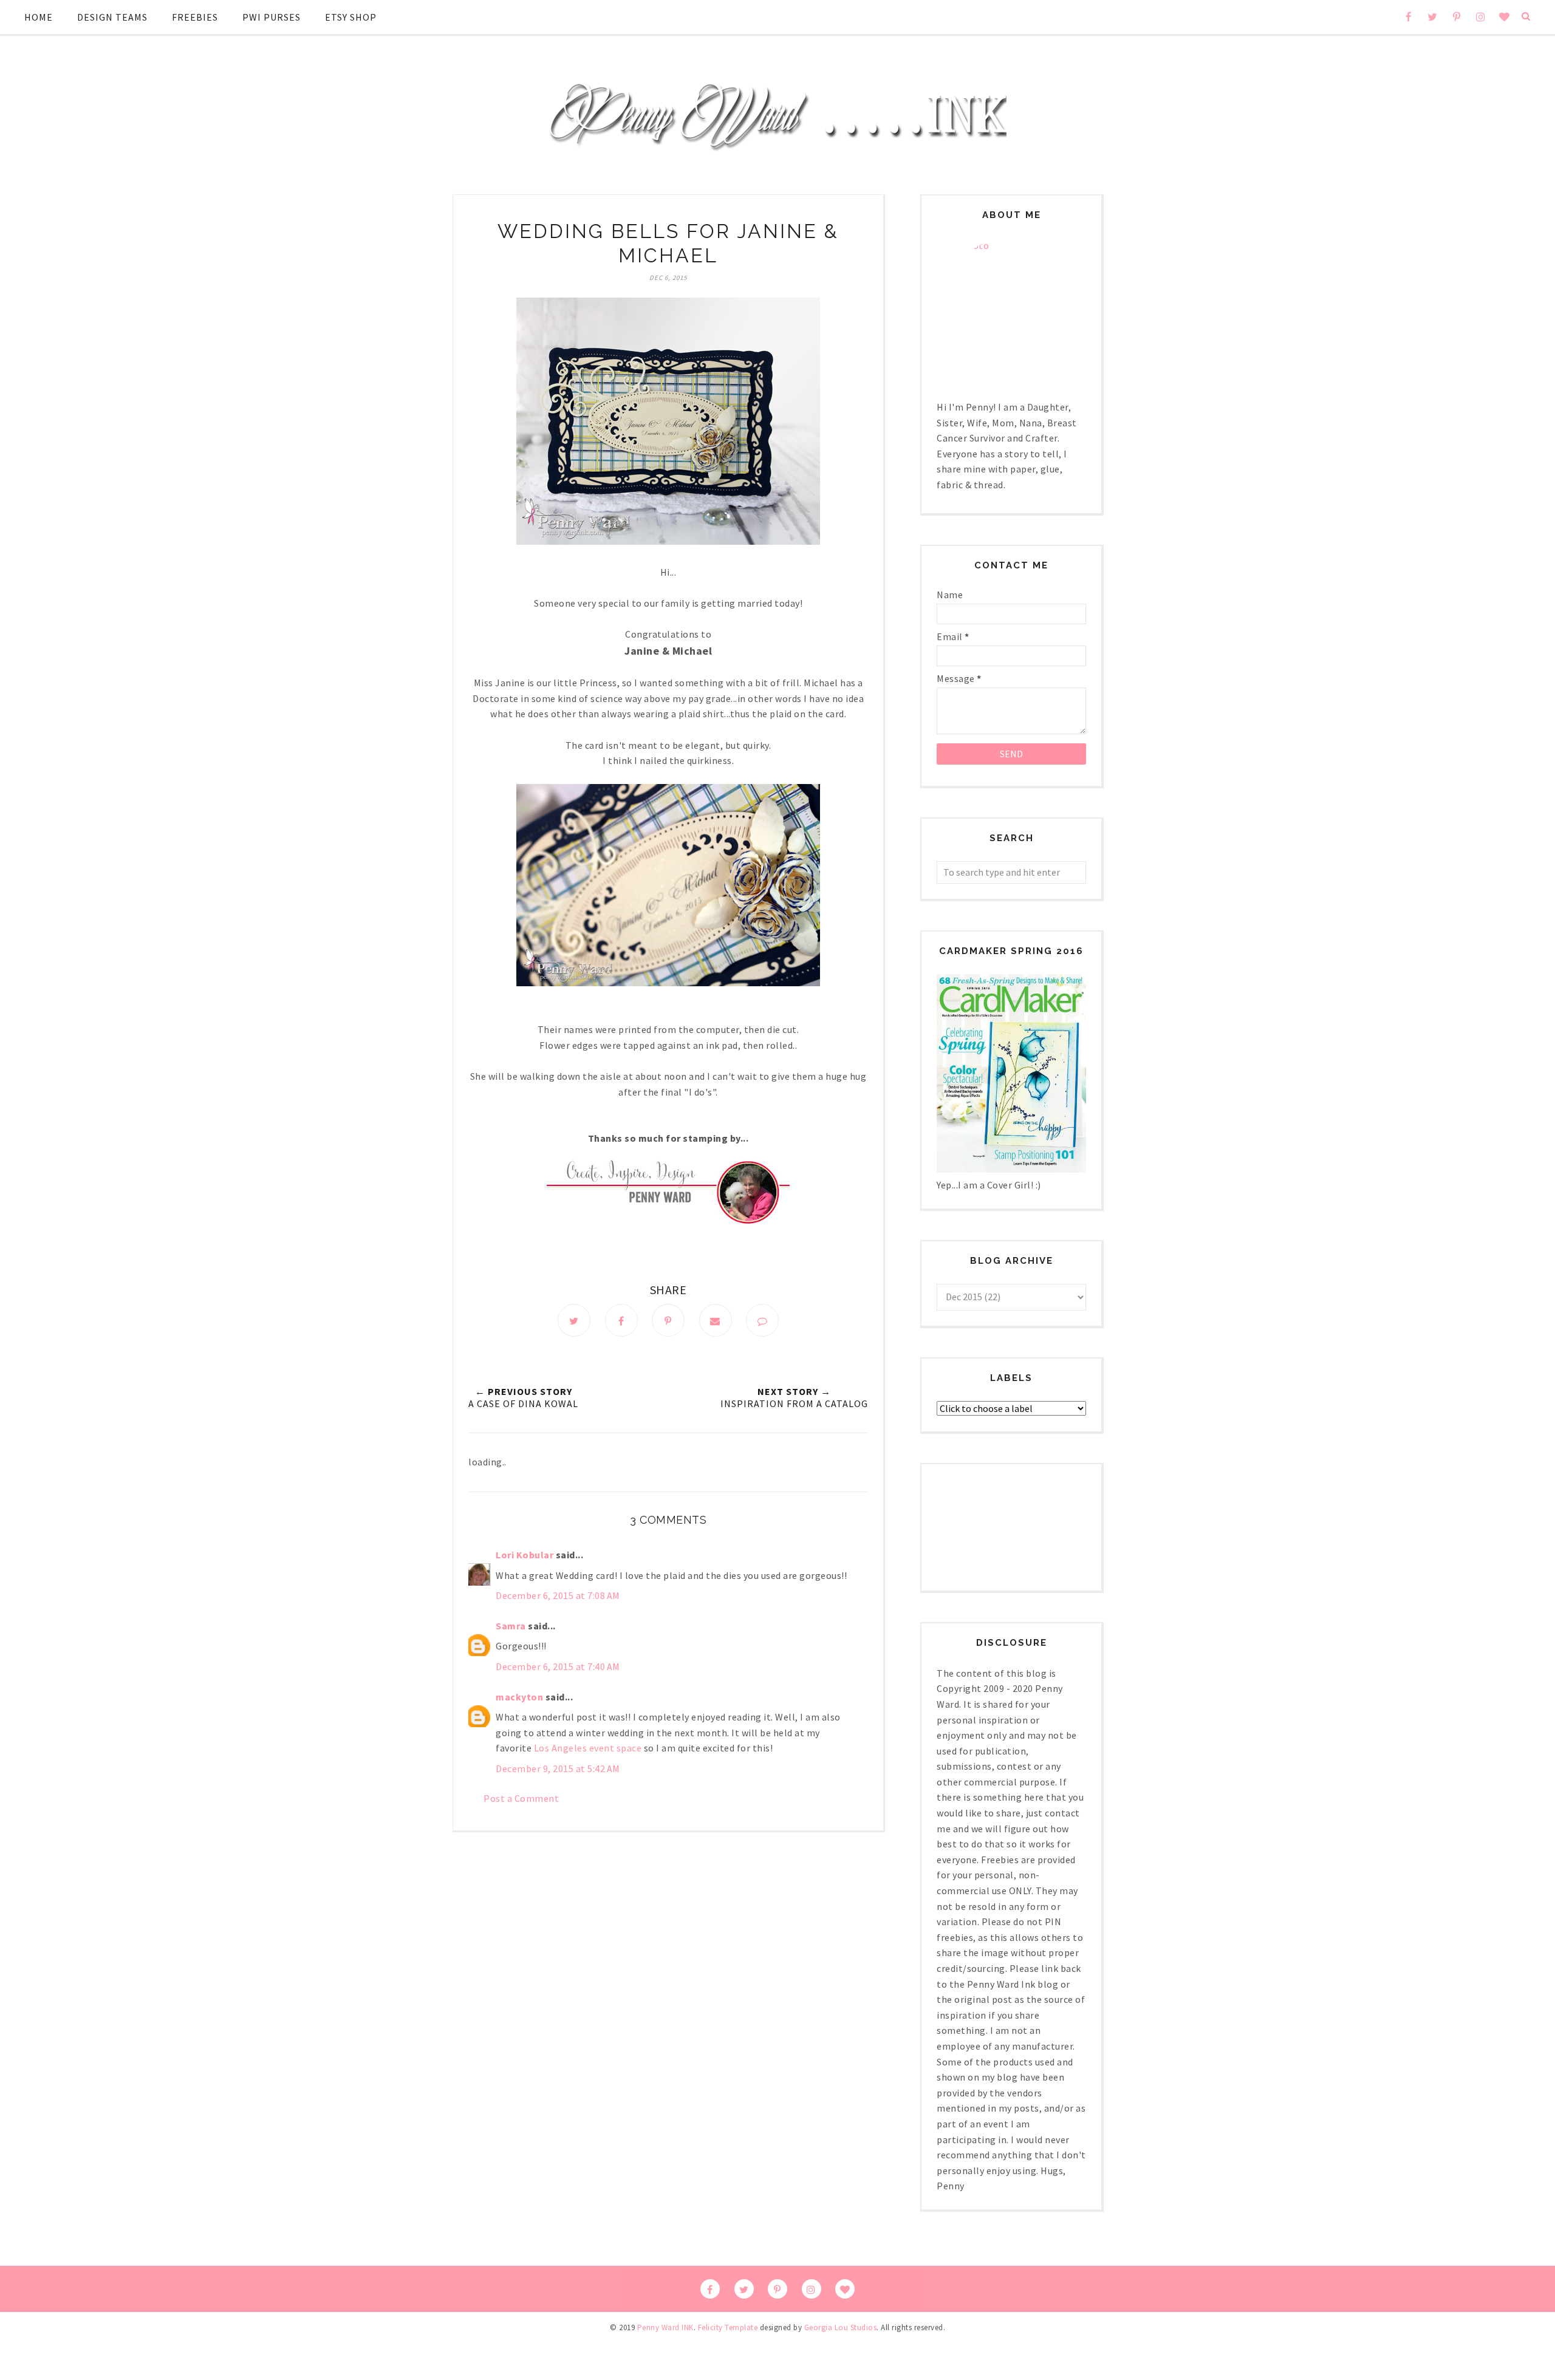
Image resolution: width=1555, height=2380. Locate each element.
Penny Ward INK (665, 2327)
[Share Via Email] (716, 1320)
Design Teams (112, 17)
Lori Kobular (525, 1555)
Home (39, 17)
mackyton (519, 1697)
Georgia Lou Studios (841, 2327)
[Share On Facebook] (621, 1320)
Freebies (195, 17)
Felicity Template (728, 2327)
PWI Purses (272, 17)
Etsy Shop (351, 17)
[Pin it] (668, 1320)
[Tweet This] (574, 1320)
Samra (511, 1626)
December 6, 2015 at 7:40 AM (558, 1666)
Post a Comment (521, 1798)
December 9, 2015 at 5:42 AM (558, 1768)
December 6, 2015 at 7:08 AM (558, 1595)
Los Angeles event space (588, 1748)
